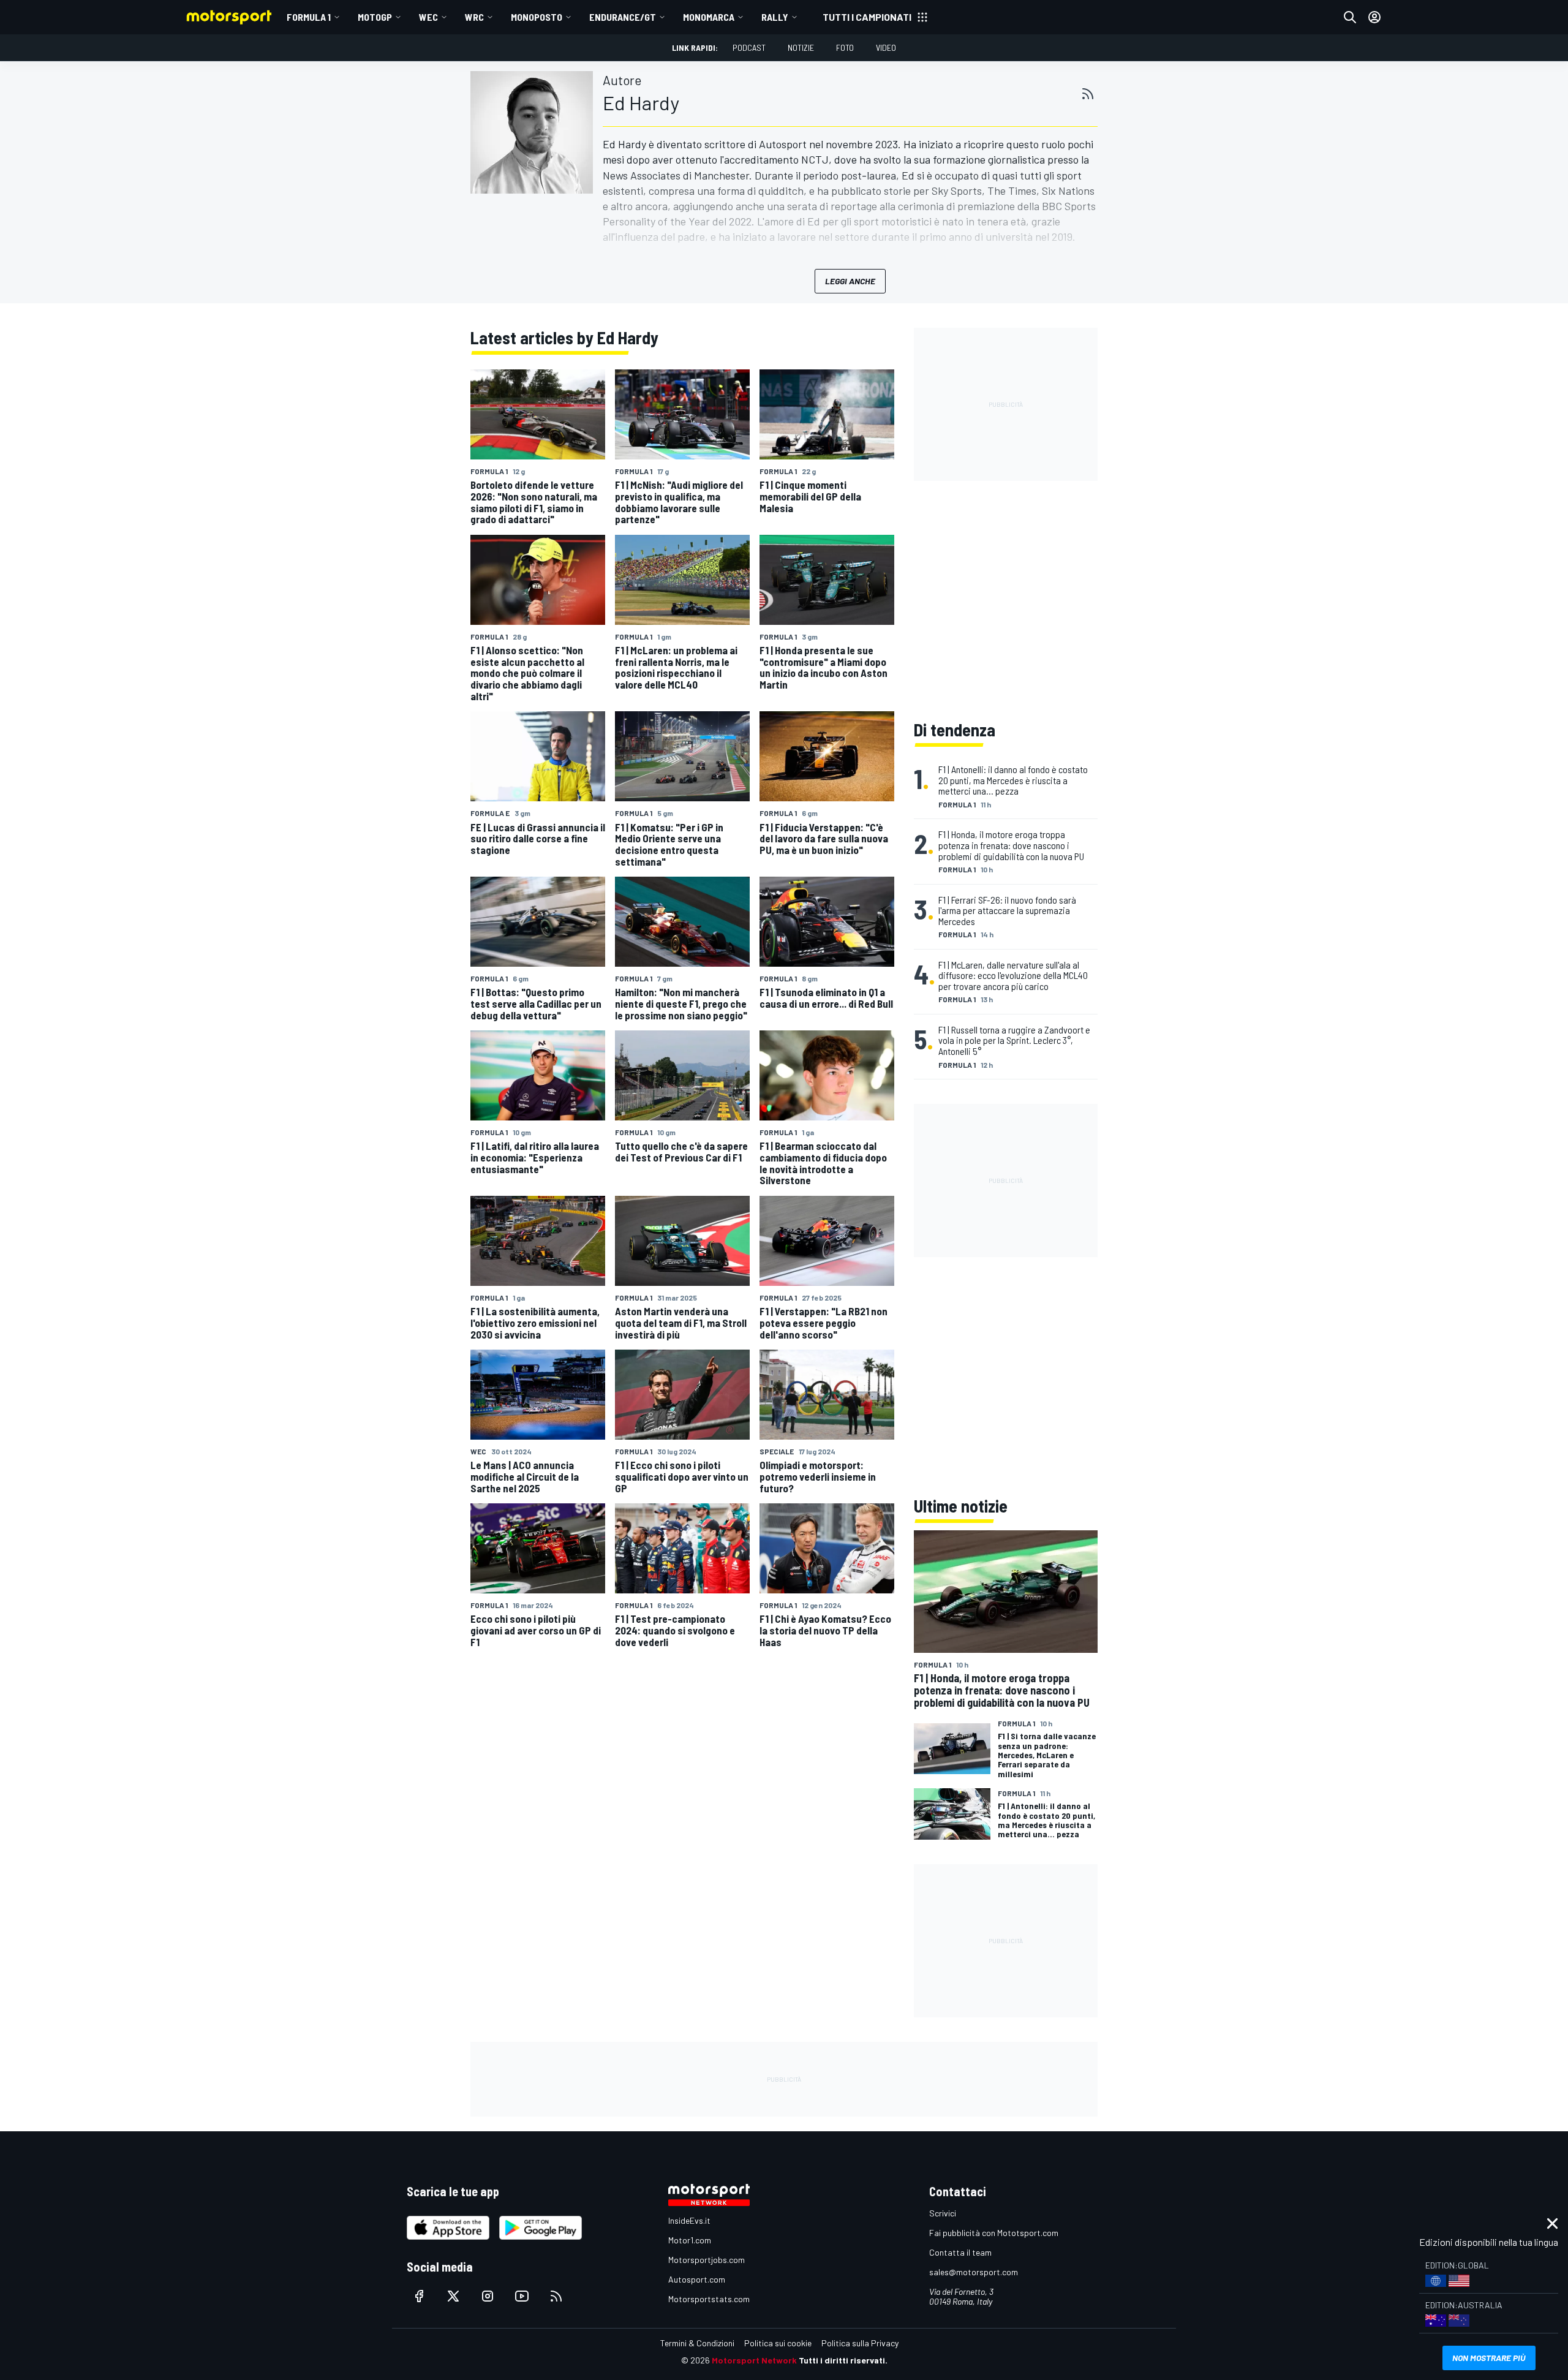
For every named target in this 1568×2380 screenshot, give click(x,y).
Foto (845, 47)
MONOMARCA (709, 17)
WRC (474, 17)
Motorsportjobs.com (707, 2260)
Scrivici (943, 2213)
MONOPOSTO (537, 17)
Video (886, 47)
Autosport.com (697, 2279)
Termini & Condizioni (697, 2343)
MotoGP (375, 17)
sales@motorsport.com (974, 2272)
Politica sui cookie (778, 2343)
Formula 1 (309, 17)
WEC (428, 17)
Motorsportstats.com (709, 2299)
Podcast (749, 47)
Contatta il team (960, 2252)
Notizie (801, 47)
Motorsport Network (754, 2360)
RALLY (775, 17)
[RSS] (1088, 94)
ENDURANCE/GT (623, 17)
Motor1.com (690, 2240)
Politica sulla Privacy (860, 2343)
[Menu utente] (1374, 17)
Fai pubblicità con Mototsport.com (994, 2233)
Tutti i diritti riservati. (843, 2360)
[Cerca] (1350, 17)
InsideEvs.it (689, 2220)
